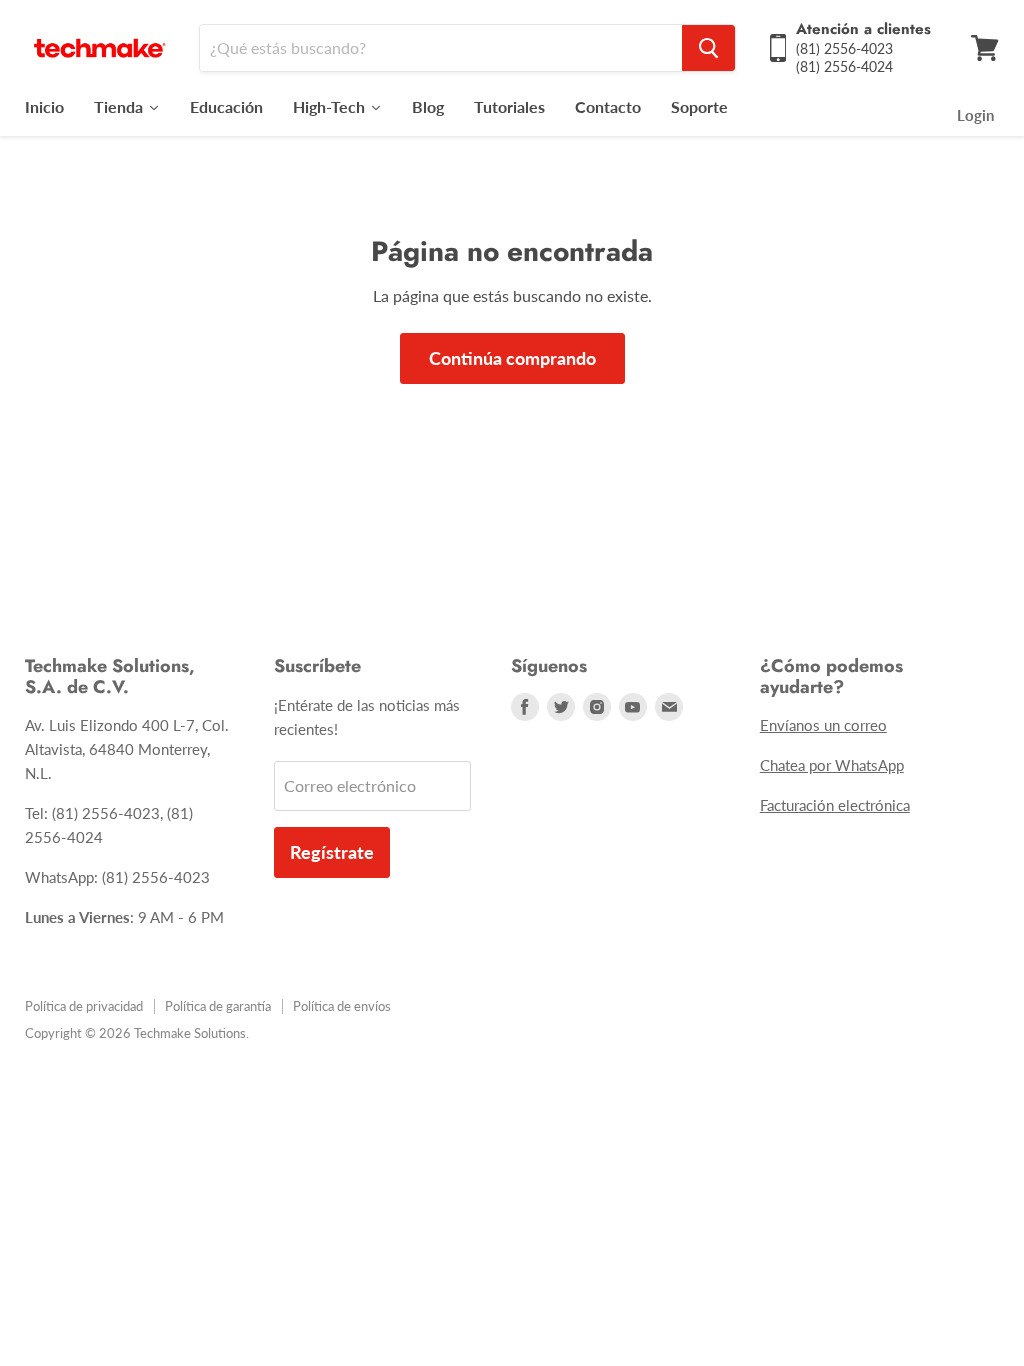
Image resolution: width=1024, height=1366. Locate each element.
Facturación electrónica (835, 805)
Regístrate (332, 852)
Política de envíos (342, 1006)
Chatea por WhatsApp (832, 765)
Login (975, 115)
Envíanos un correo (823, 725)
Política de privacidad (84, 1006)
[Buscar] (708, 48)
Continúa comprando (512, 358)
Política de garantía (218, 1006)
